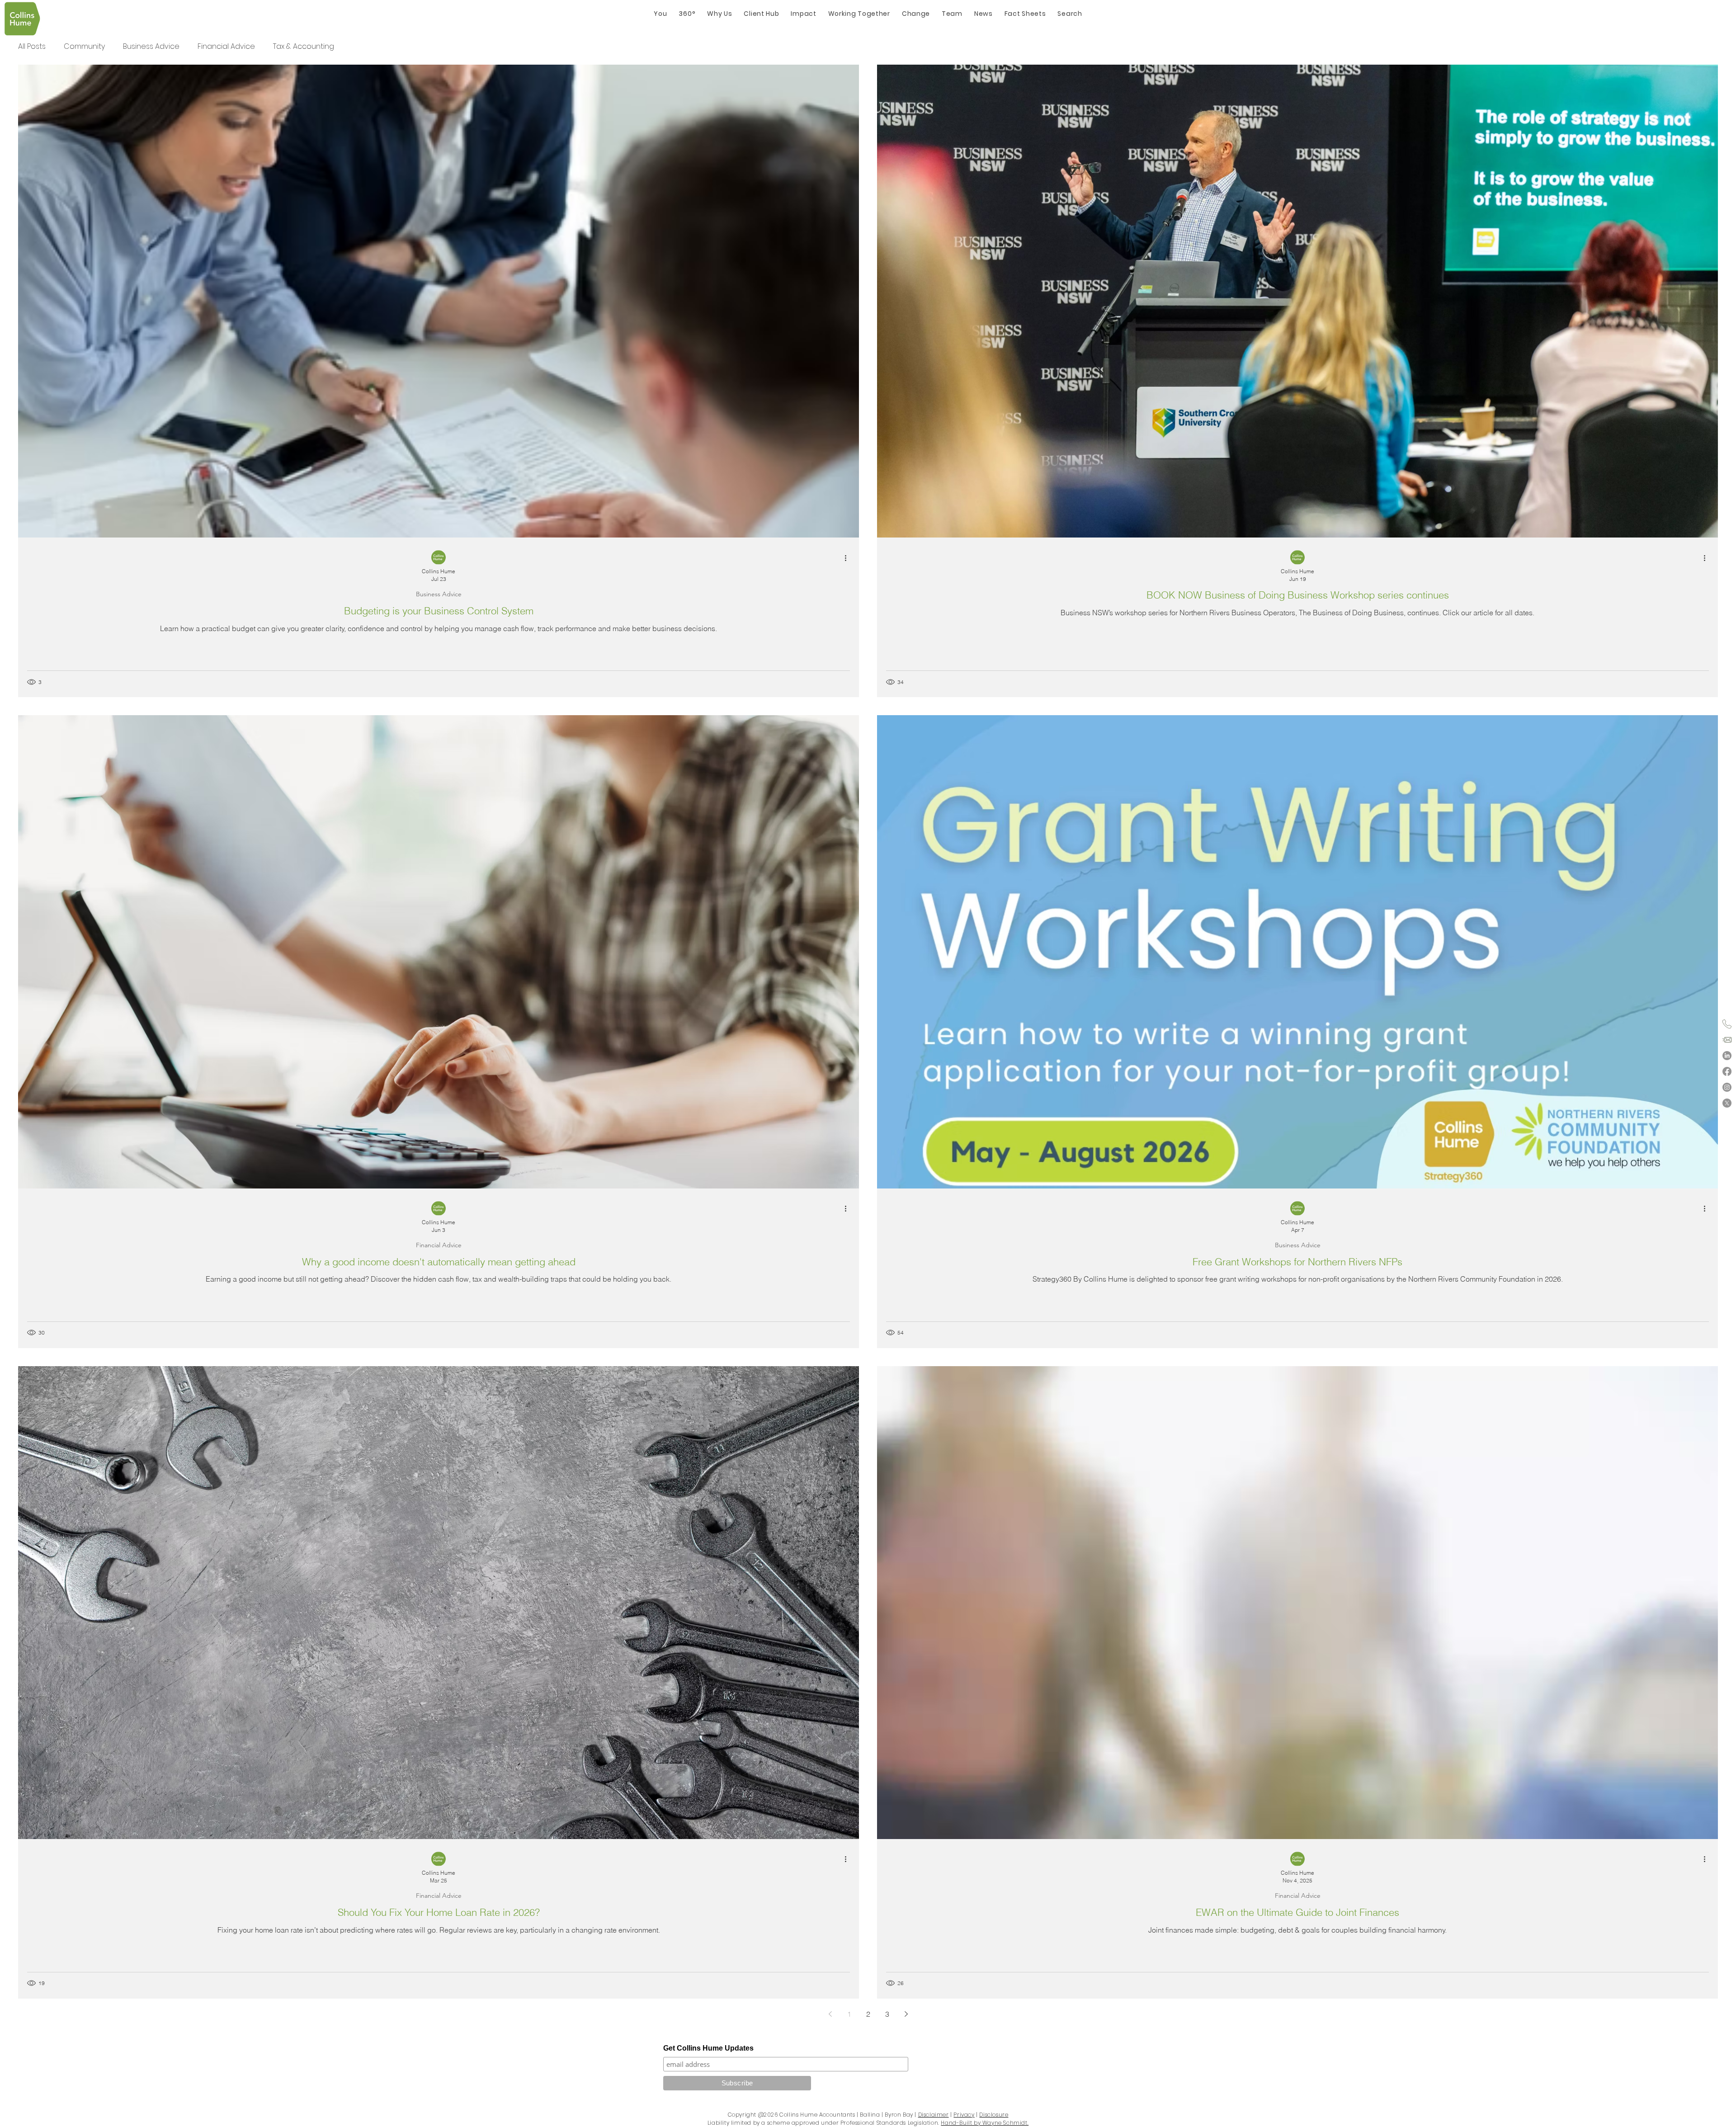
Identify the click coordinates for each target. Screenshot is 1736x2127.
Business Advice (151, 46)
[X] (1727, 1103)
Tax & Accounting (304, 46)
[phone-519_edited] (1727, 1024)
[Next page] (906, 2014)
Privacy (964, 2115)
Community (84, 46)
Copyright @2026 (753, 2115)
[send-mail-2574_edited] (1727, 1040)
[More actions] (849, 558)
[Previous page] (830, 2014)
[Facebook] (1727, 1071)
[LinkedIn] (1727, 1056)
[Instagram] (1727, 1087)
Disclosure (994, 2115)
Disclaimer (934, 2115)
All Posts (32, 46)
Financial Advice (226, 46)
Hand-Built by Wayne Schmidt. (985, 2123)
